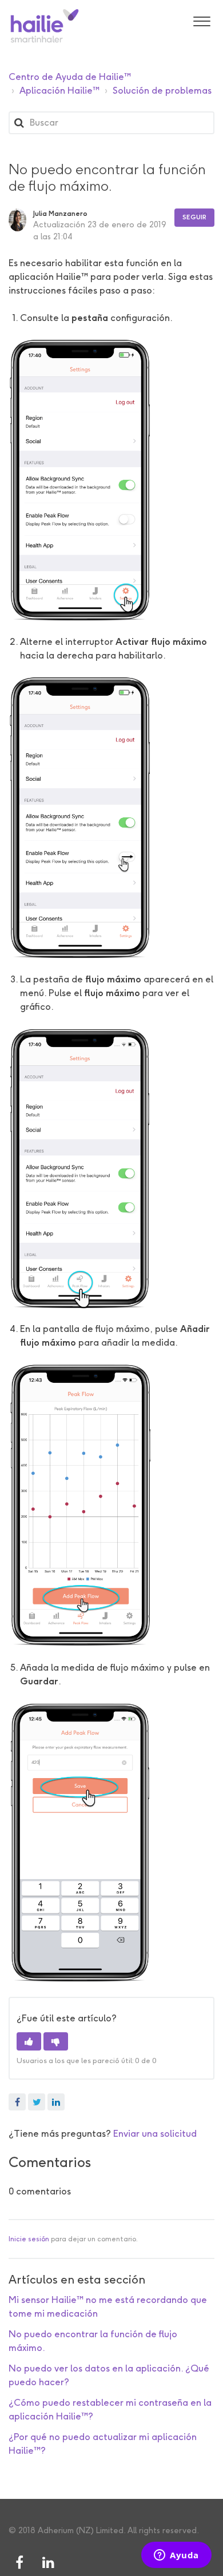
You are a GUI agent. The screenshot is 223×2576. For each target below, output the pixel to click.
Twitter (37, 2102)
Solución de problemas (162, 91)
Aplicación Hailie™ (59, 91)
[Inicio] (45, 26)
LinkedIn (56, 2102)
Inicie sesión (29, 2239)
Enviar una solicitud (155, 2134)
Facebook (17, 2102)
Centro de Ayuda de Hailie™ (70, 77)
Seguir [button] (194, 217)
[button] (202, 20)
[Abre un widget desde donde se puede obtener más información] (176, 2556)
